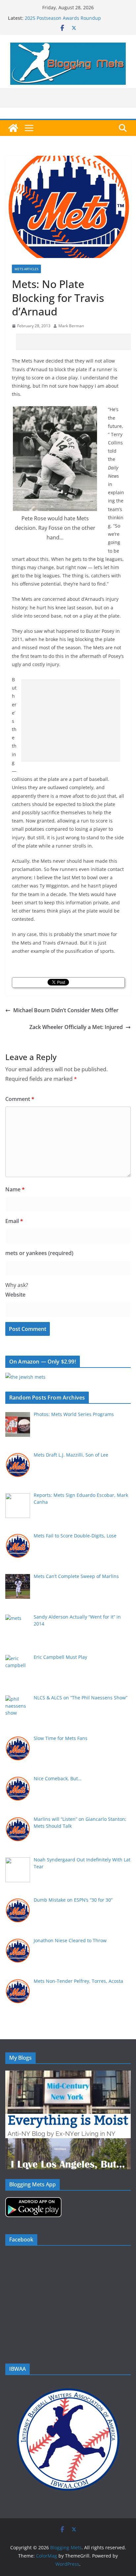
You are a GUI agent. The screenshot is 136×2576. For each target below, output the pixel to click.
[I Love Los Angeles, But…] (68, 2142)
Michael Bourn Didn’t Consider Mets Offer (66, 1010)
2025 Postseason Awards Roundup (63, 18)
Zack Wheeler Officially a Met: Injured (76, 1027)
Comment (20, 1099)
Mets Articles (26, 269)
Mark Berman (71, 326)
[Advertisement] (76, 342)
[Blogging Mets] (13, 128)
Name (15, 1189)
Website (15, 1295)
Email (14, 1221)
